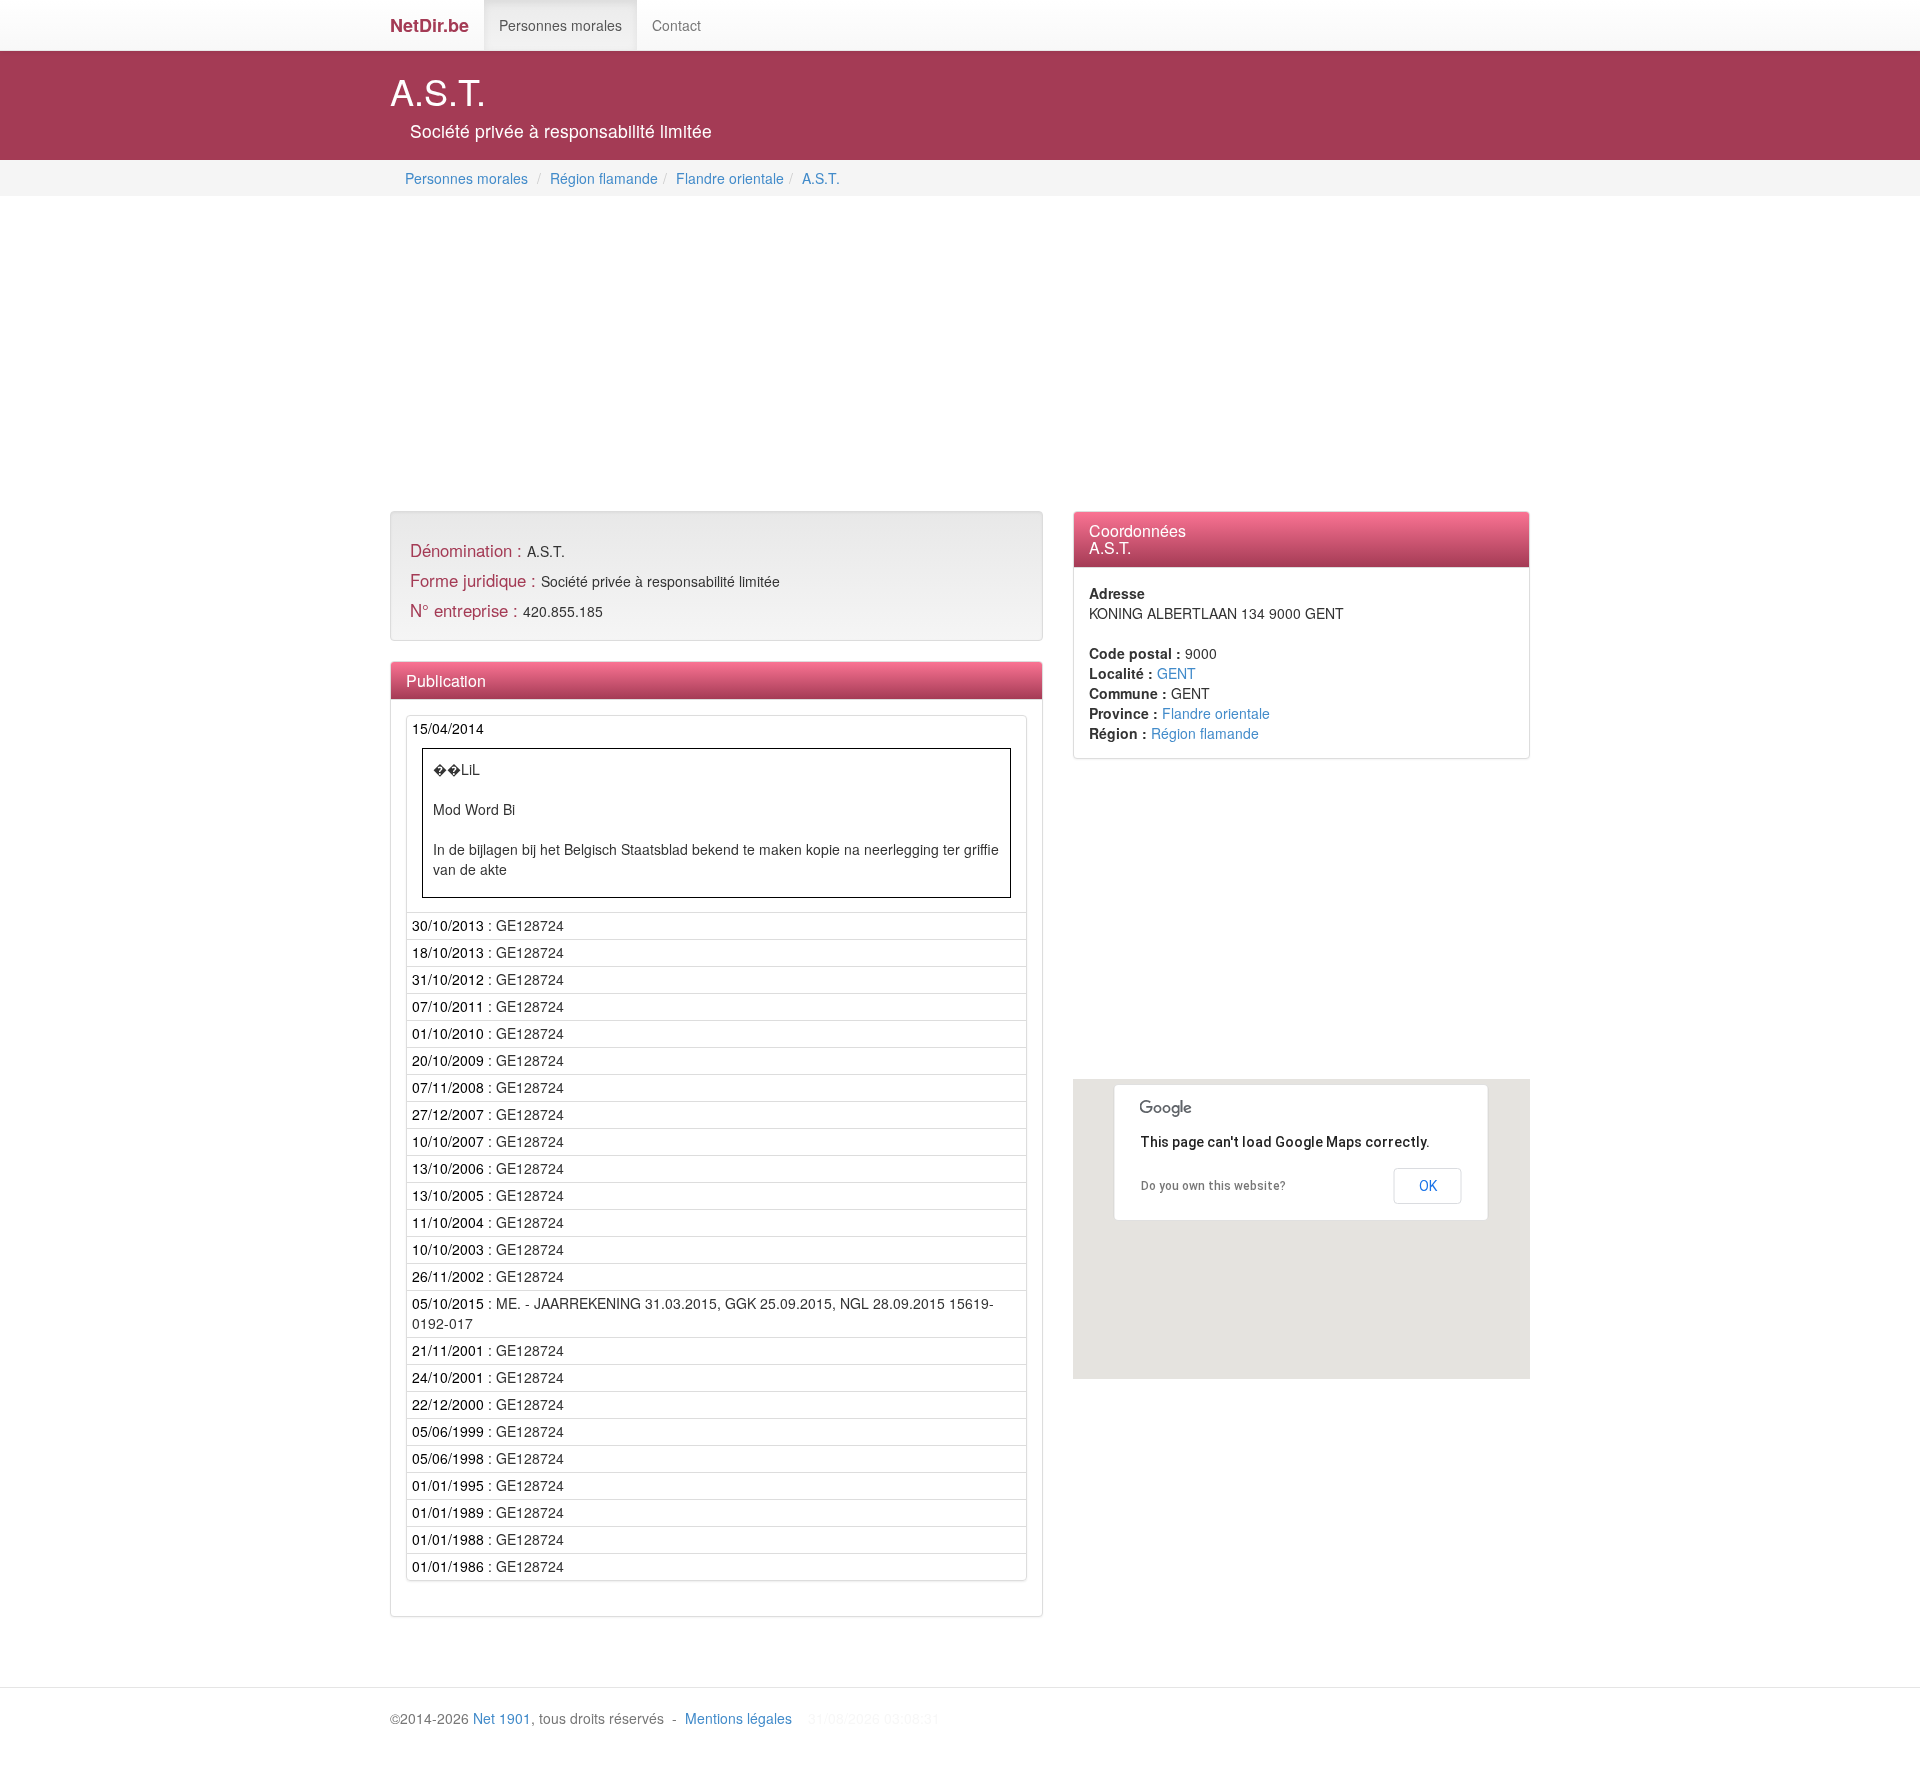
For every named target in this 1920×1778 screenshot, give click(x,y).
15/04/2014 (448, 728)
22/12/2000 (448, 1404)
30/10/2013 (448, 925)
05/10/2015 (448, 1303)
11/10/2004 (448, 1222)
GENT (1176, 673)
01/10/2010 (448, 1033)
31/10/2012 (448, 979)
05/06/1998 (448, 1458)
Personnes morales (560, 25)
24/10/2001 (448, 1377)
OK (1428, 1186)
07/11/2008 (448, 1087)
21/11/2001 (448, 1350)
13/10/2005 (448, 1195)
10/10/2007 (448, 1141)
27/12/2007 (448, 1114)
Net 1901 (502, 1718)
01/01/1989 (448, 1512)
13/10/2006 (448, 1168)
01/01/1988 (448, 1539)
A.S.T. (821, 178)
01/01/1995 (448, 1485)
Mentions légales (738, 1718)
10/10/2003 (448, 1249)
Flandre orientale (730, 178)
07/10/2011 (448, 1006)
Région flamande (604, 178)
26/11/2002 (448, 1276)
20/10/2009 (448, 1060)
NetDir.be (429, 25)
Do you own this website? (1213, 1186)
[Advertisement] (754, 356)
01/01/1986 (448, 1566)
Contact (676, 25)
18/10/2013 (448, 952)
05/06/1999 (448, 1431)
